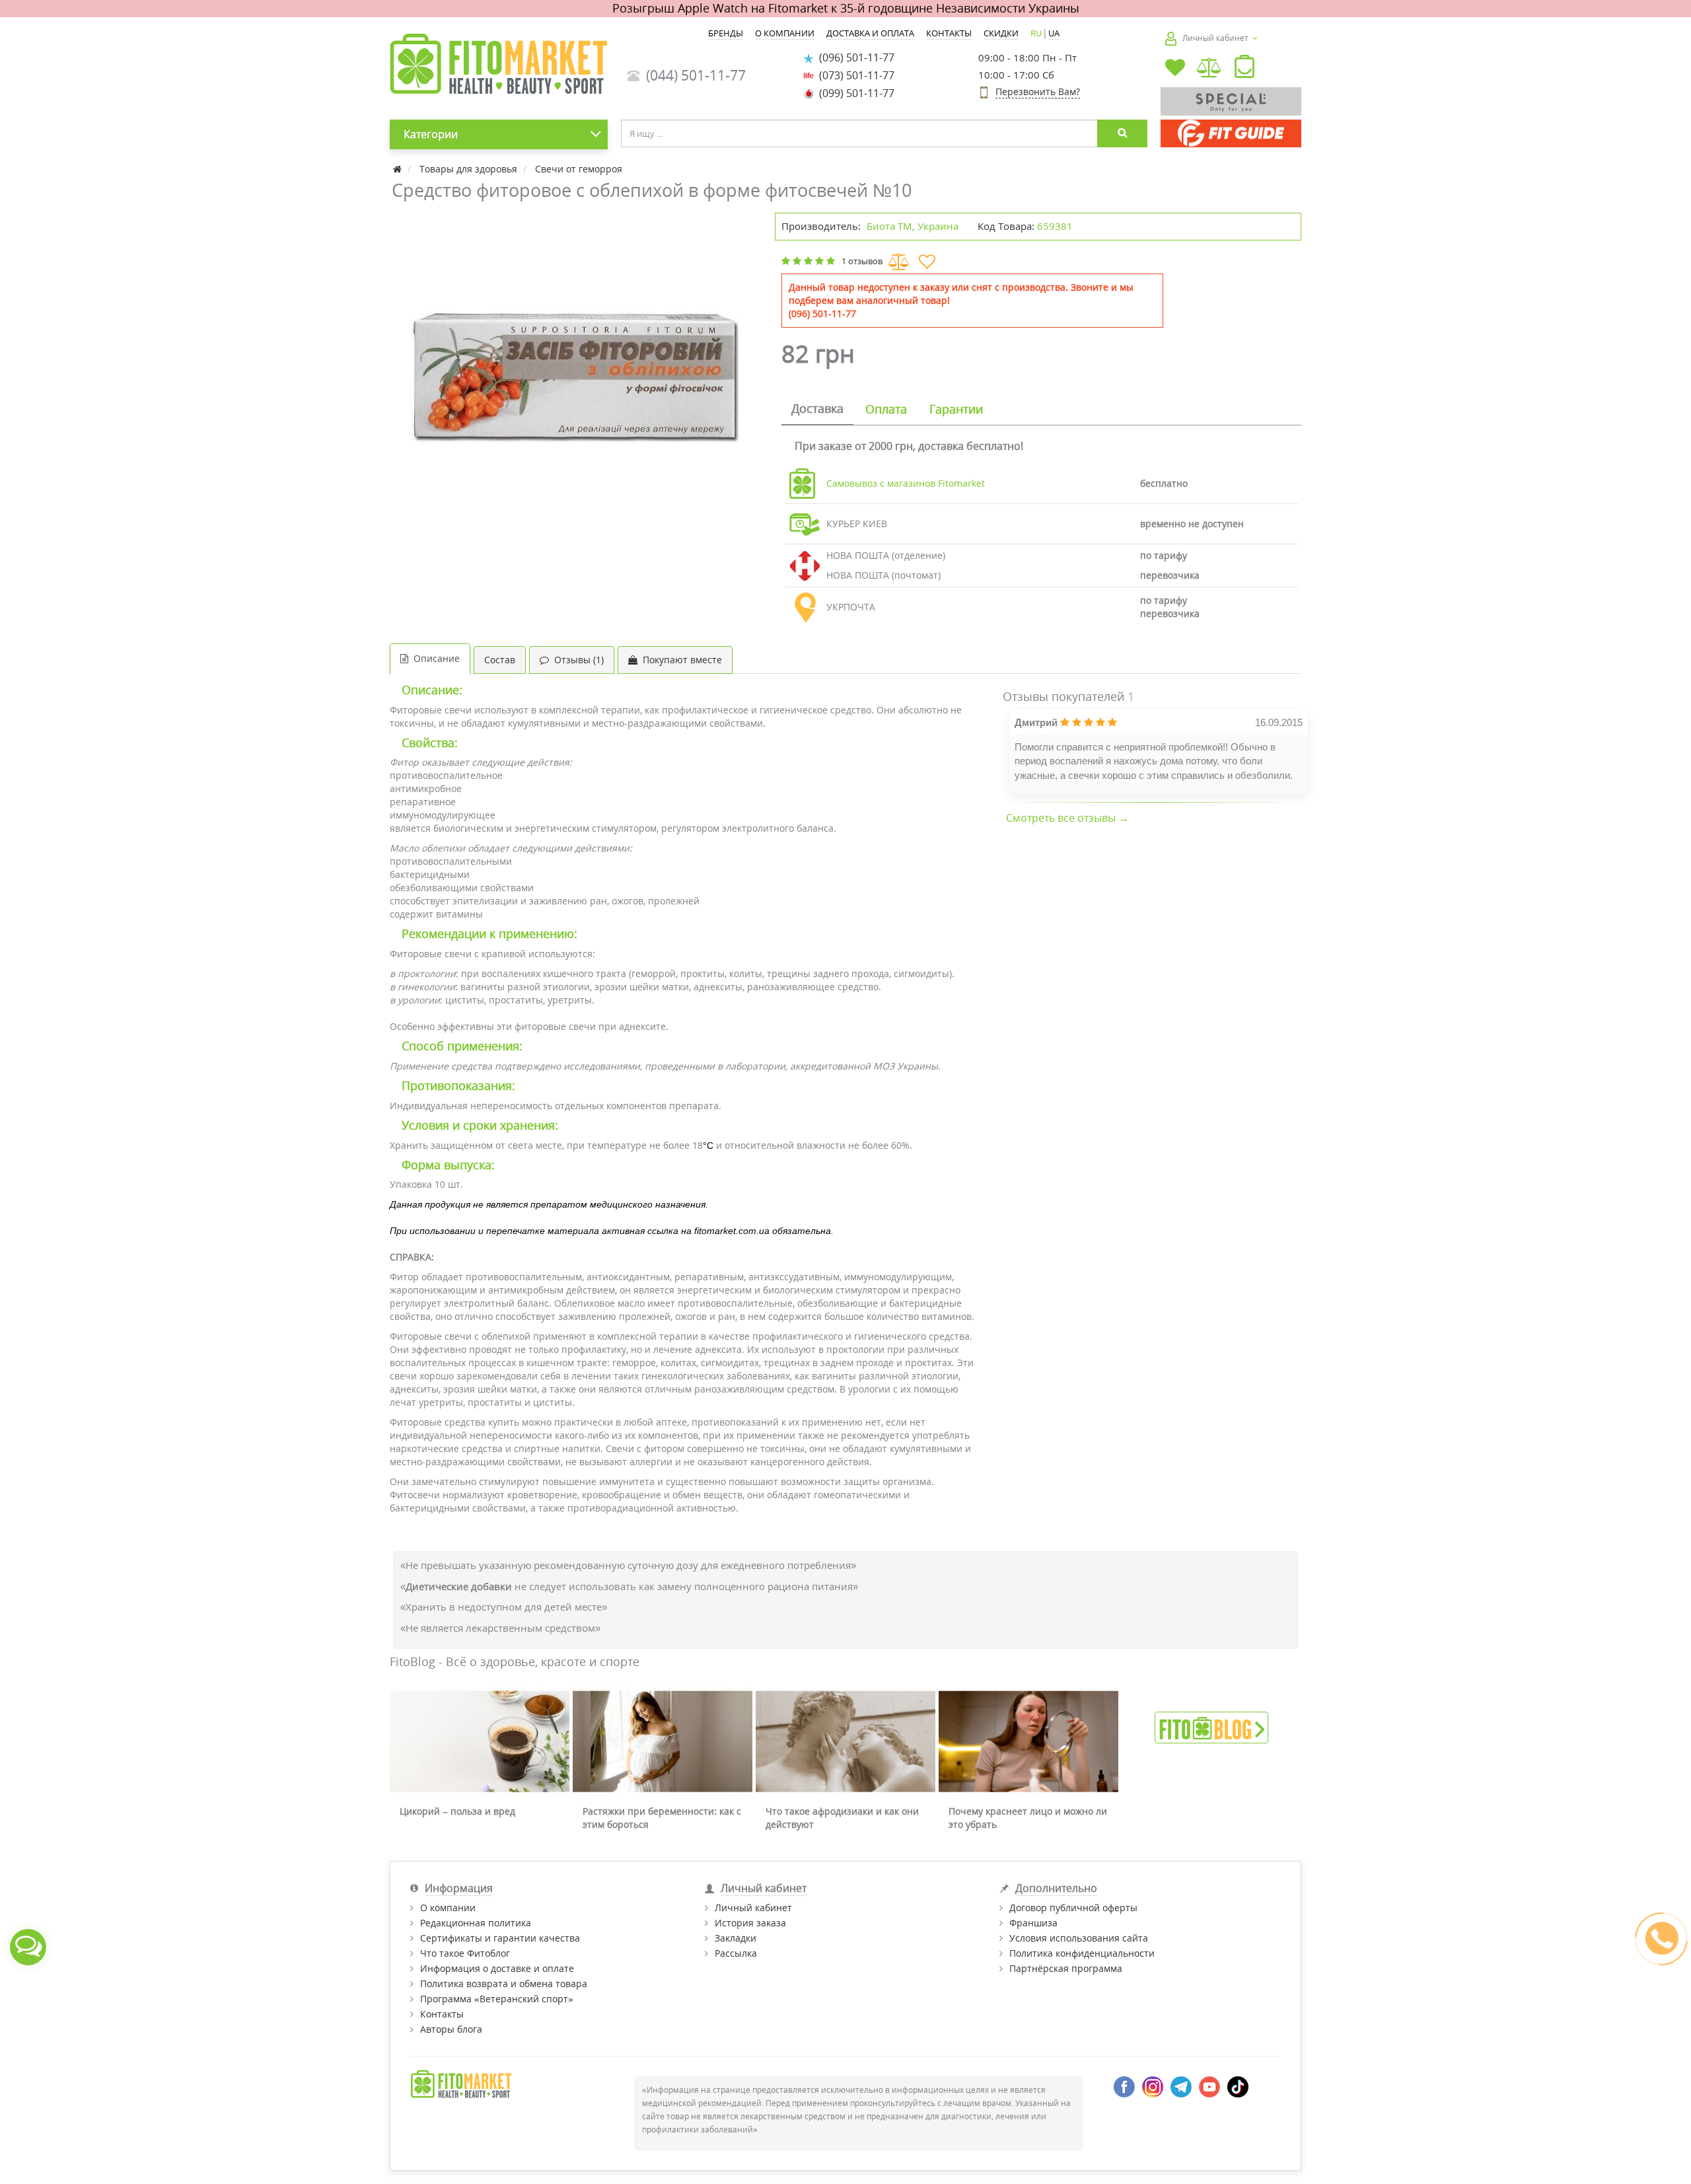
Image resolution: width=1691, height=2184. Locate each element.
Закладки (736, 1938)
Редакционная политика (476, 1923)
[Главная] (399, 169)
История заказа (750, 1923)
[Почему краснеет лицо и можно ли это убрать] (1028, 1742)
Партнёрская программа (1066, 1968)
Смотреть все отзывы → (1067, 818)
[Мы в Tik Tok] (1238, 2086)
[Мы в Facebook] (1124, 2086)
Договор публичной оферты (1073, 1908)
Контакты (442, 2014)
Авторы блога (451, 2029)
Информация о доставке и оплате (497, 1968)
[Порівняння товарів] (1210, 69)
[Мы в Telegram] (1181, 2086)
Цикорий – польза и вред (457, 1811)
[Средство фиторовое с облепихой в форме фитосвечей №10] (576, 378)
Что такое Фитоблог (465, 1953)
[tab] (817, 410)
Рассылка (736, 1953)
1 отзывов (862, 261)
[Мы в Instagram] (1153, 2086)
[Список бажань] (1175, 69)
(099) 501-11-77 (854, 93)
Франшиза (1033, 1923)
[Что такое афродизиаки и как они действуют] (845, 1742)
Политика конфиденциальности (1082, 1953)
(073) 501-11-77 (854, 75)
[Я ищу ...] (1122, 133)
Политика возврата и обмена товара (504, 1984)
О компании (448, 1908)
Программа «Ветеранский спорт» (497, 1999)
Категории (431, 134)
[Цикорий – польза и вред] (480, 1742)
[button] (1244, 69)
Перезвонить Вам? (1038, 91)
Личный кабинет (753, 1908)
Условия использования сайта (1079, 1938)
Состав (500, 660)
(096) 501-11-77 (854, 57)
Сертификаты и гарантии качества (500, 1938)
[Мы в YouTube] (1209, 2086)
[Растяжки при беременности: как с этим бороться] (663, 1742)
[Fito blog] (1211, 1727)
